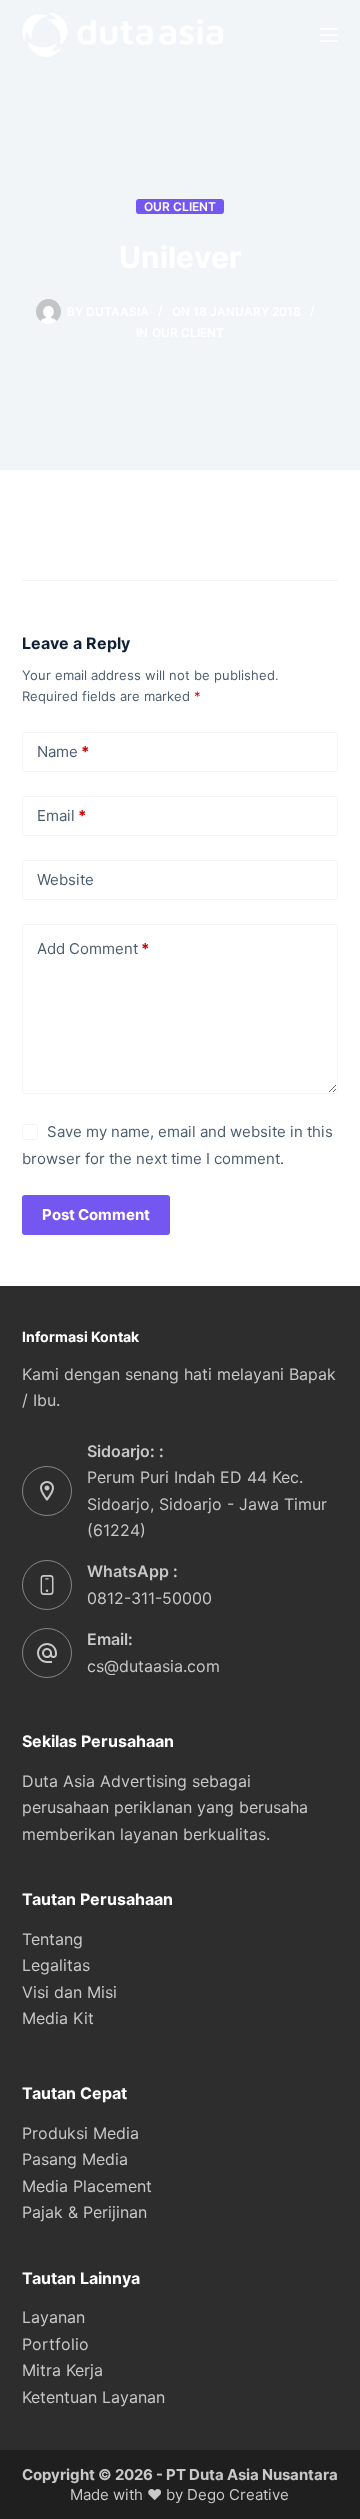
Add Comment (93, 948)
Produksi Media (80, 2133)
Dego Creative (238, 2494)
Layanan (53, 2317)
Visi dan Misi (69, 1992)
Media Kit (58, 2018)
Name (63, 751)
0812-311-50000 (149, 1598)
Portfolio (55, 2344)
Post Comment (96, 1214)
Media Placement (87, 2186)
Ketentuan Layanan (93, 2397)
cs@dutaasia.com (153, 1666)
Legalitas (56, 1965)
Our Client (180, 206)
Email (61, 815)
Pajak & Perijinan (84, 2212)
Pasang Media (75, 2159)
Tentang (52, 1939)
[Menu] (329, 35)
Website (65, 879)
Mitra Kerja (62, 2370)
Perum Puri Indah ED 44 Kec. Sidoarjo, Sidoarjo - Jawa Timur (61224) (207, 1503)
